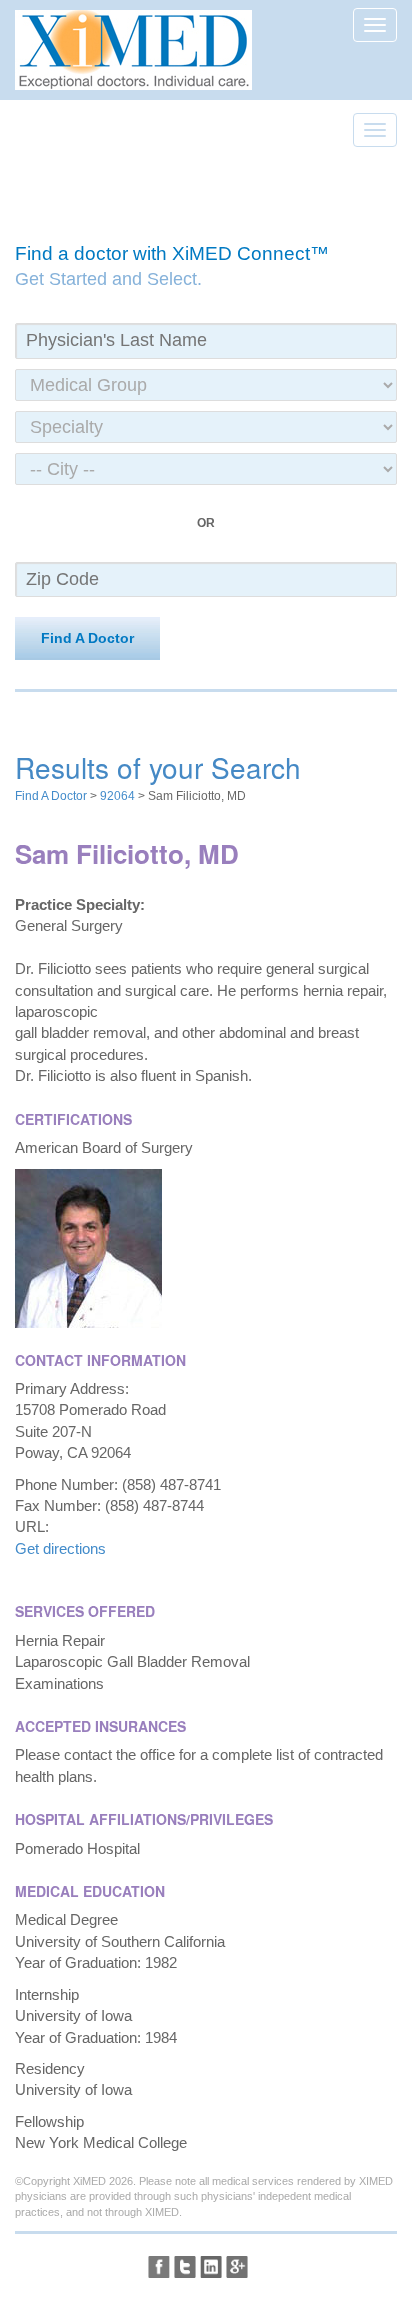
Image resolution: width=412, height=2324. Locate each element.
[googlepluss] (237, 2267)
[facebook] (159, 2267)
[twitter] (185, 2267)
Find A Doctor (87, 638)
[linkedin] (211, 2267)
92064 (117, 796)
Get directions (60, 1548)
